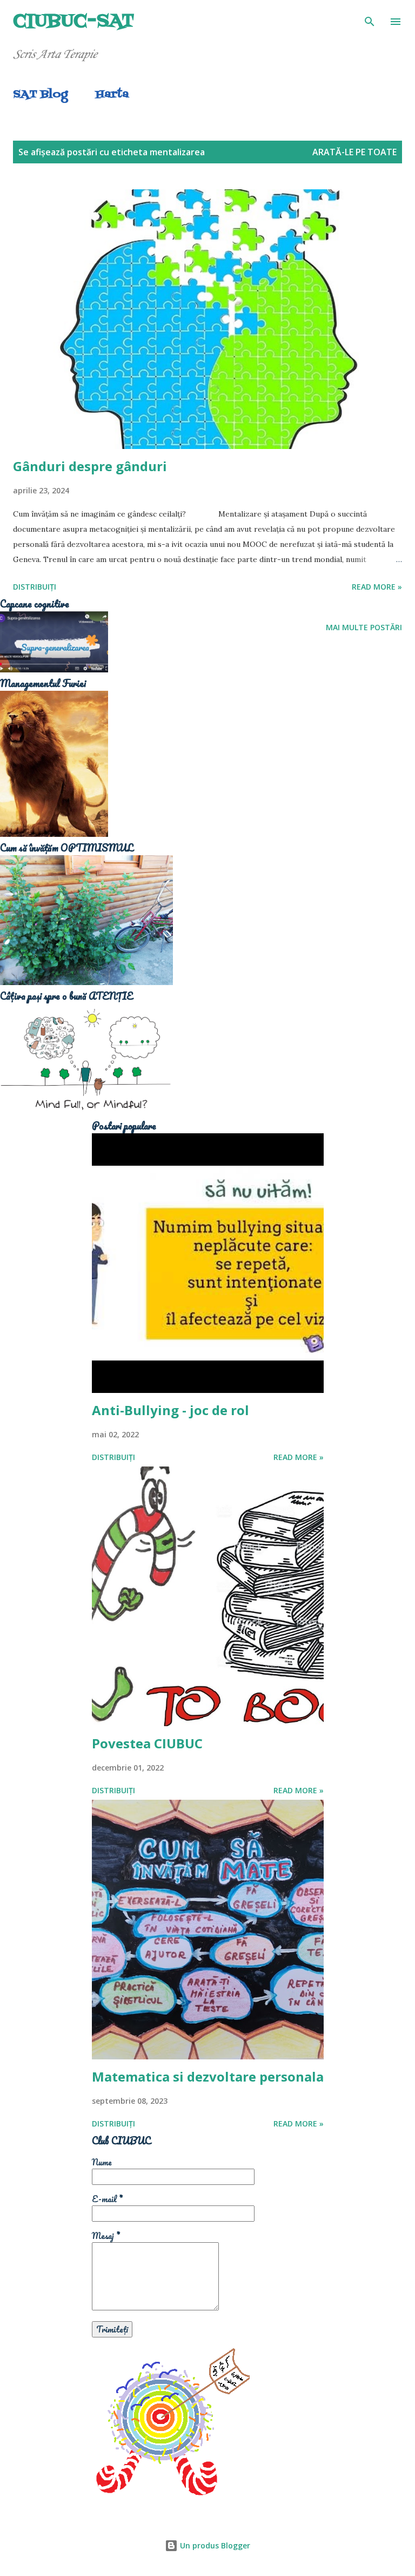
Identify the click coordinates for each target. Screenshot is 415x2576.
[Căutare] (370, 19)
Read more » (377, 587)
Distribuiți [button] (35, 587)
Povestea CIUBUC (147, 1743)
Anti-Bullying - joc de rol (170, 1410)
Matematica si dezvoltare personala (208, 2076)
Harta (112, 95)
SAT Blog (40, 95)
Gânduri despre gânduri (90, 466)
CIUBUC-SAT (74, 21)
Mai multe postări (364, 627)
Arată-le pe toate (354, 152)
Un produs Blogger (214, 2545)
